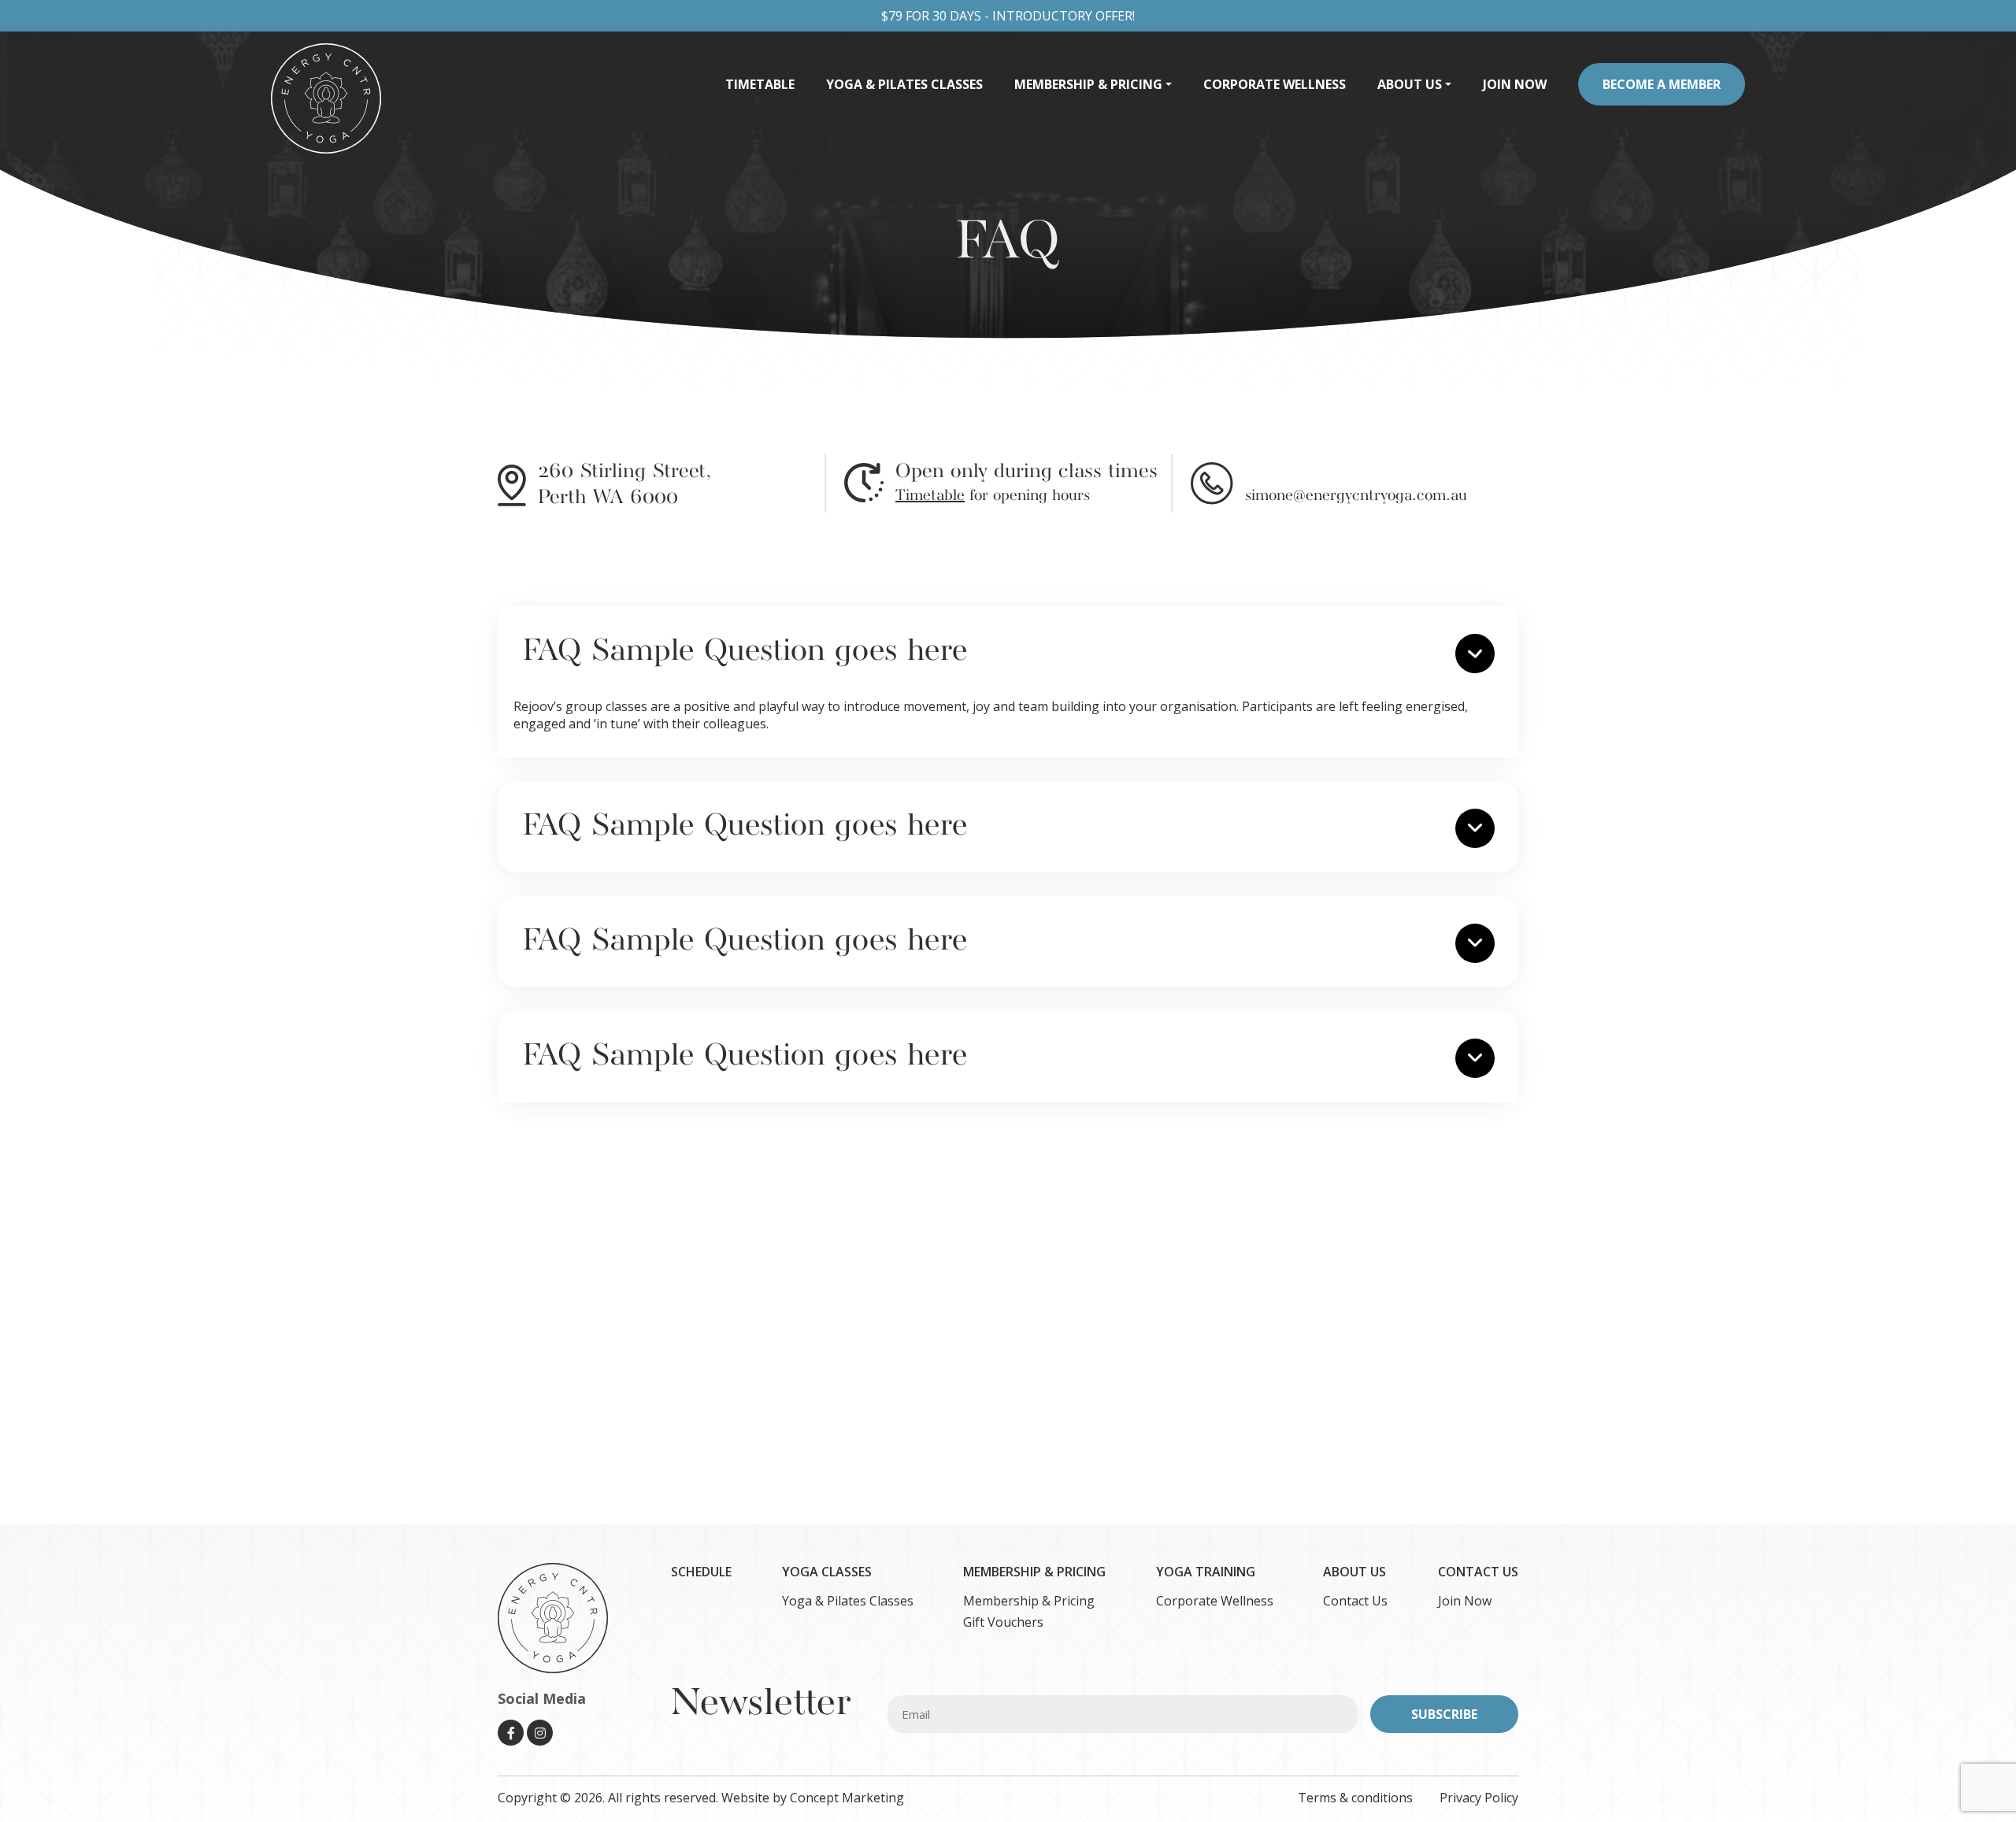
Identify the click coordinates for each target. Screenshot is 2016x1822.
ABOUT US (1354, 1572)
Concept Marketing (847, 1798)
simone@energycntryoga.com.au (1356, 496)
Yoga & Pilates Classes (848, 1601)
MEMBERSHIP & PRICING (1034, 1572)
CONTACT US (1478, 1572)
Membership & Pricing (1029, 1601)
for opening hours (993, 496)
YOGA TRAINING (1206, 1572)
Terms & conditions (1357, 1798)
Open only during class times (1027, 472)
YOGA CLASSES (827, 1572)
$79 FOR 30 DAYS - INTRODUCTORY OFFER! (1008, 16)
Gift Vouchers (1003, 1622)
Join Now (1465, 1601)
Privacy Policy (1479, 1798)
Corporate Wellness (1215, 1601)
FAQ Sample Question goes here (745, 652)
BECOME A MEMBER (1662, 84)
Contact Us (1355, 1601)
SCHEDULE (701, 1572)
